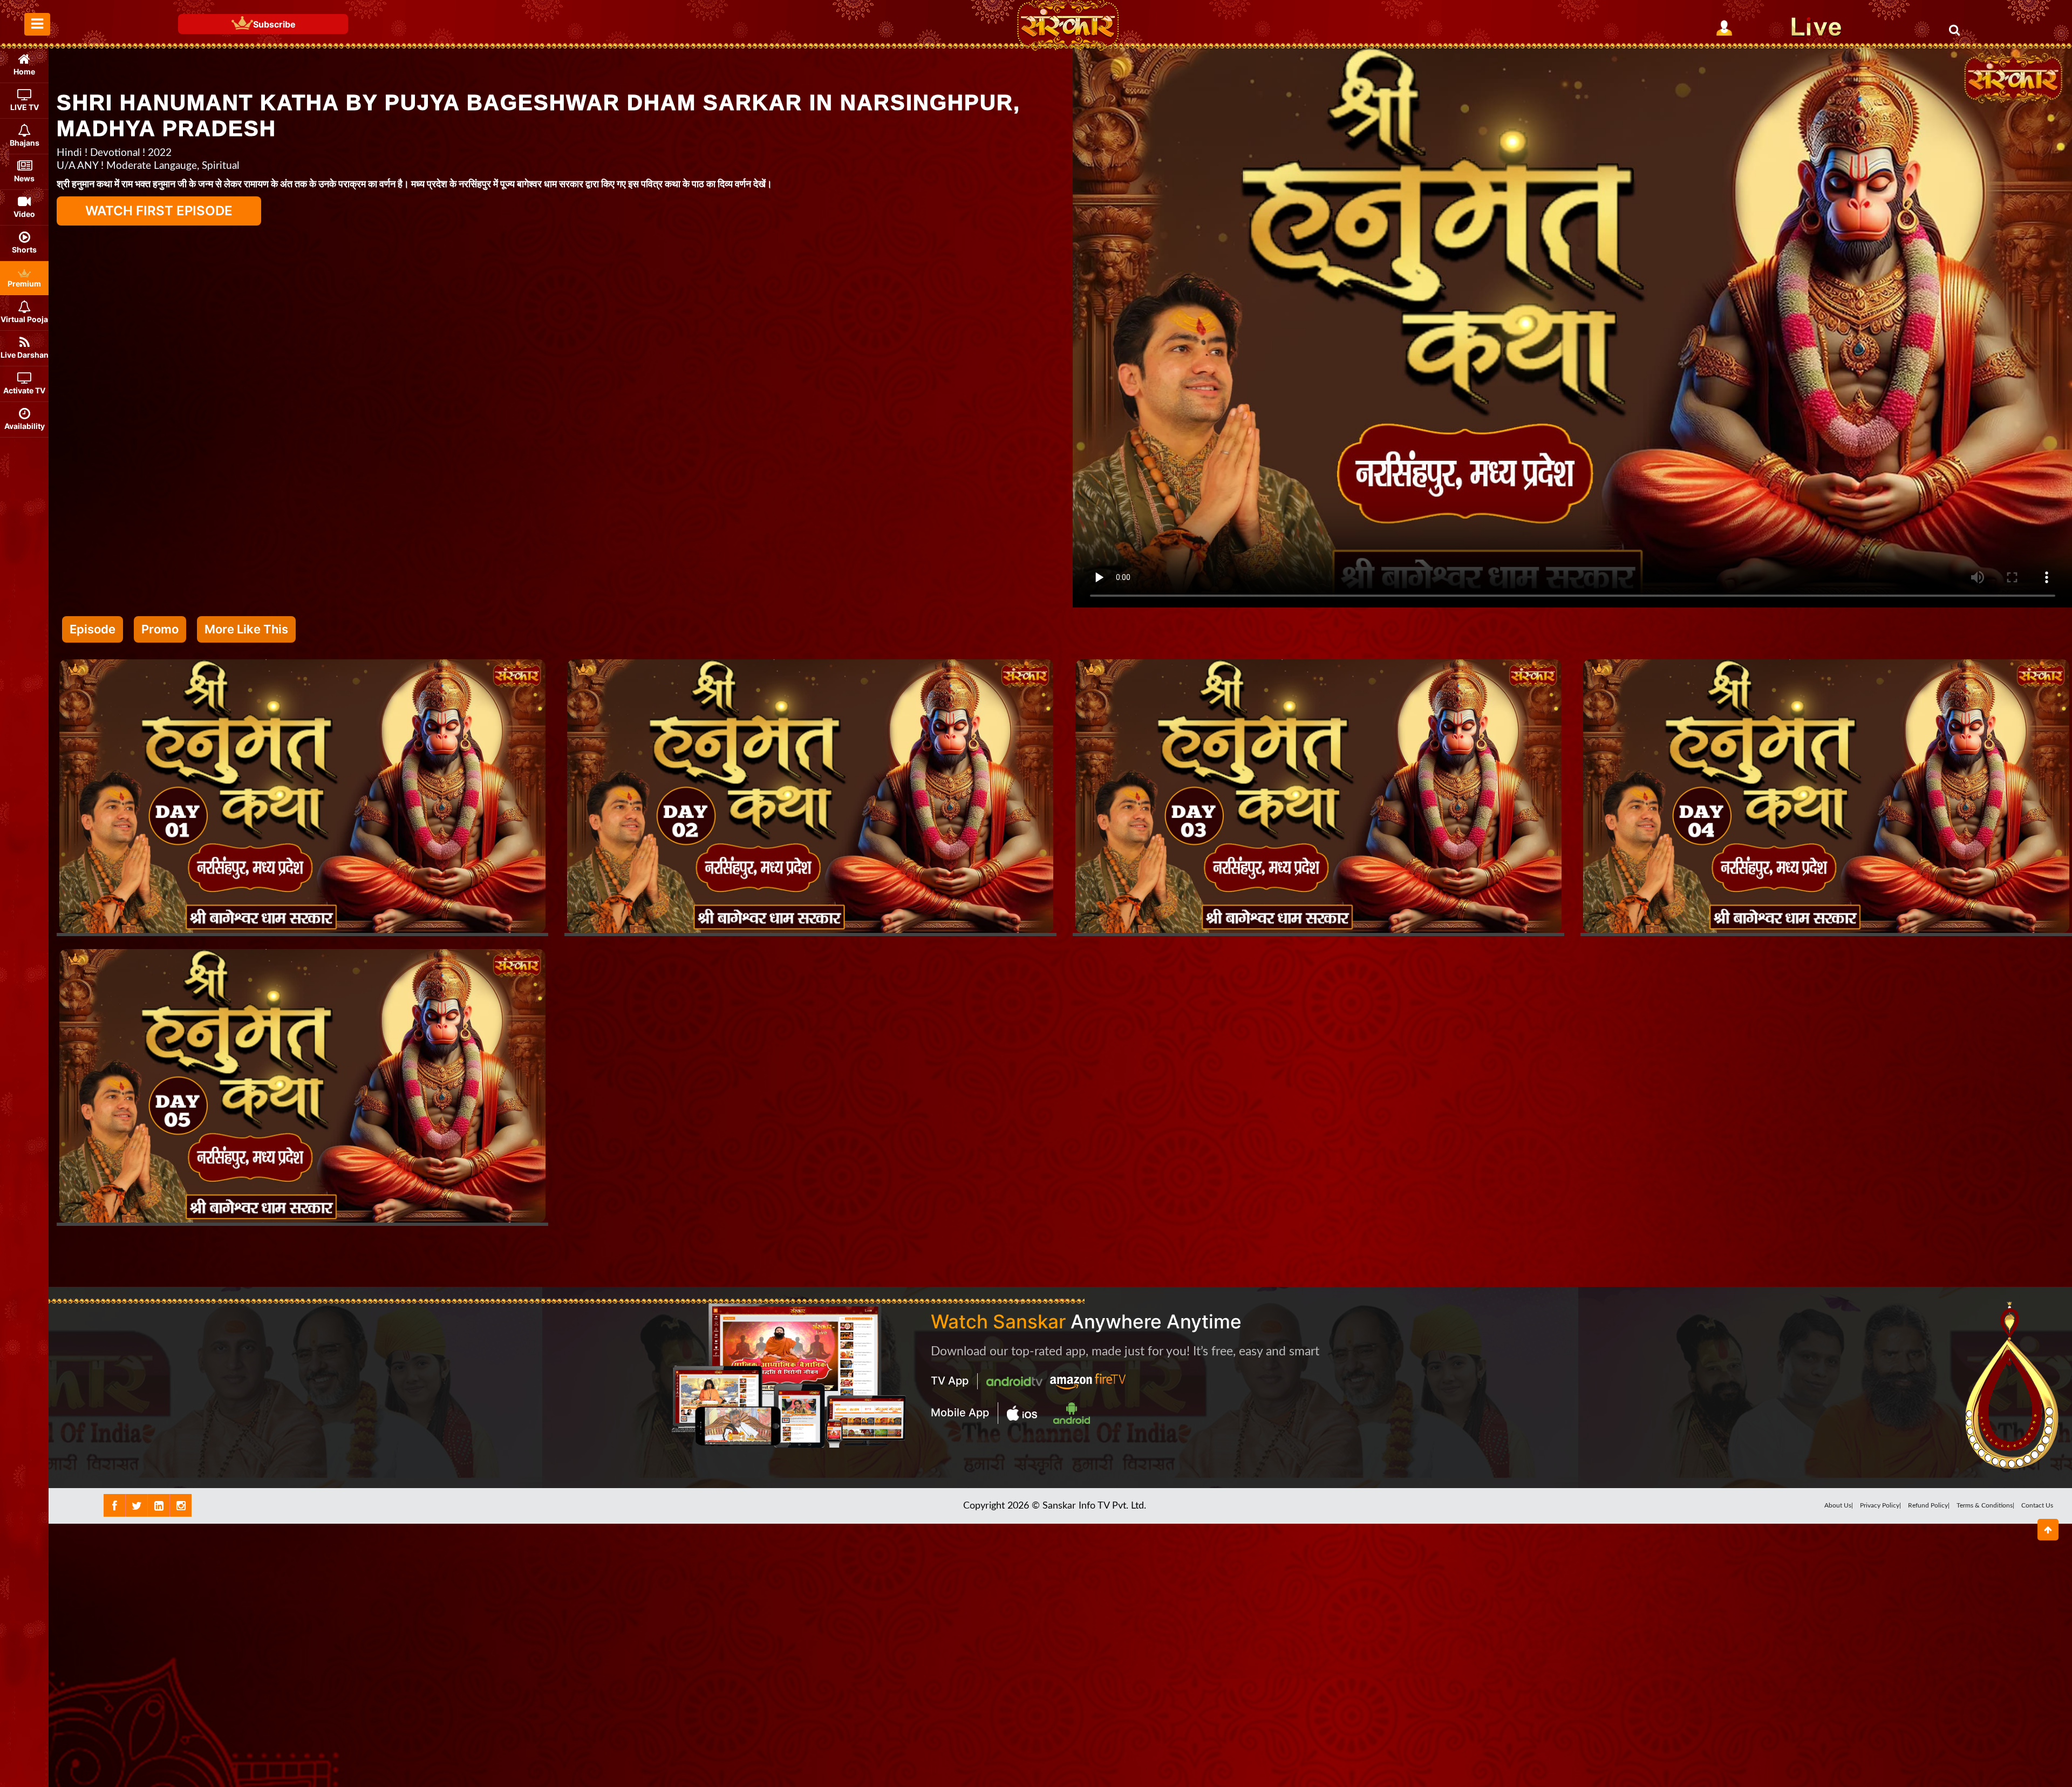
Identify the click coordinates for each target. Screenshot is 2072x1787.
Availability (25, 426)
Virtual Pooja (24, 319)
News (24, 178)
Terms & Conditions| (1985, 1505)
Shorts (24, 250)
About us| (1839, 1505)
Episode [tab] (93, 629)
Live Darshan (25, 355)
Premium (24, 284)
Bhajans (25, 143)
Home (24, 71)
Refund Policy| (1929, 1505)
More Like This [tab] (246, 629)
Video (24, 214)
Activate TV (24, 390)
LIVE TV (25, 107)
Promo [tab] (160, 629)
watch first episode (159, 211)
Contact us (2037, 1505)
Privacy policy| (1880, 1505)
